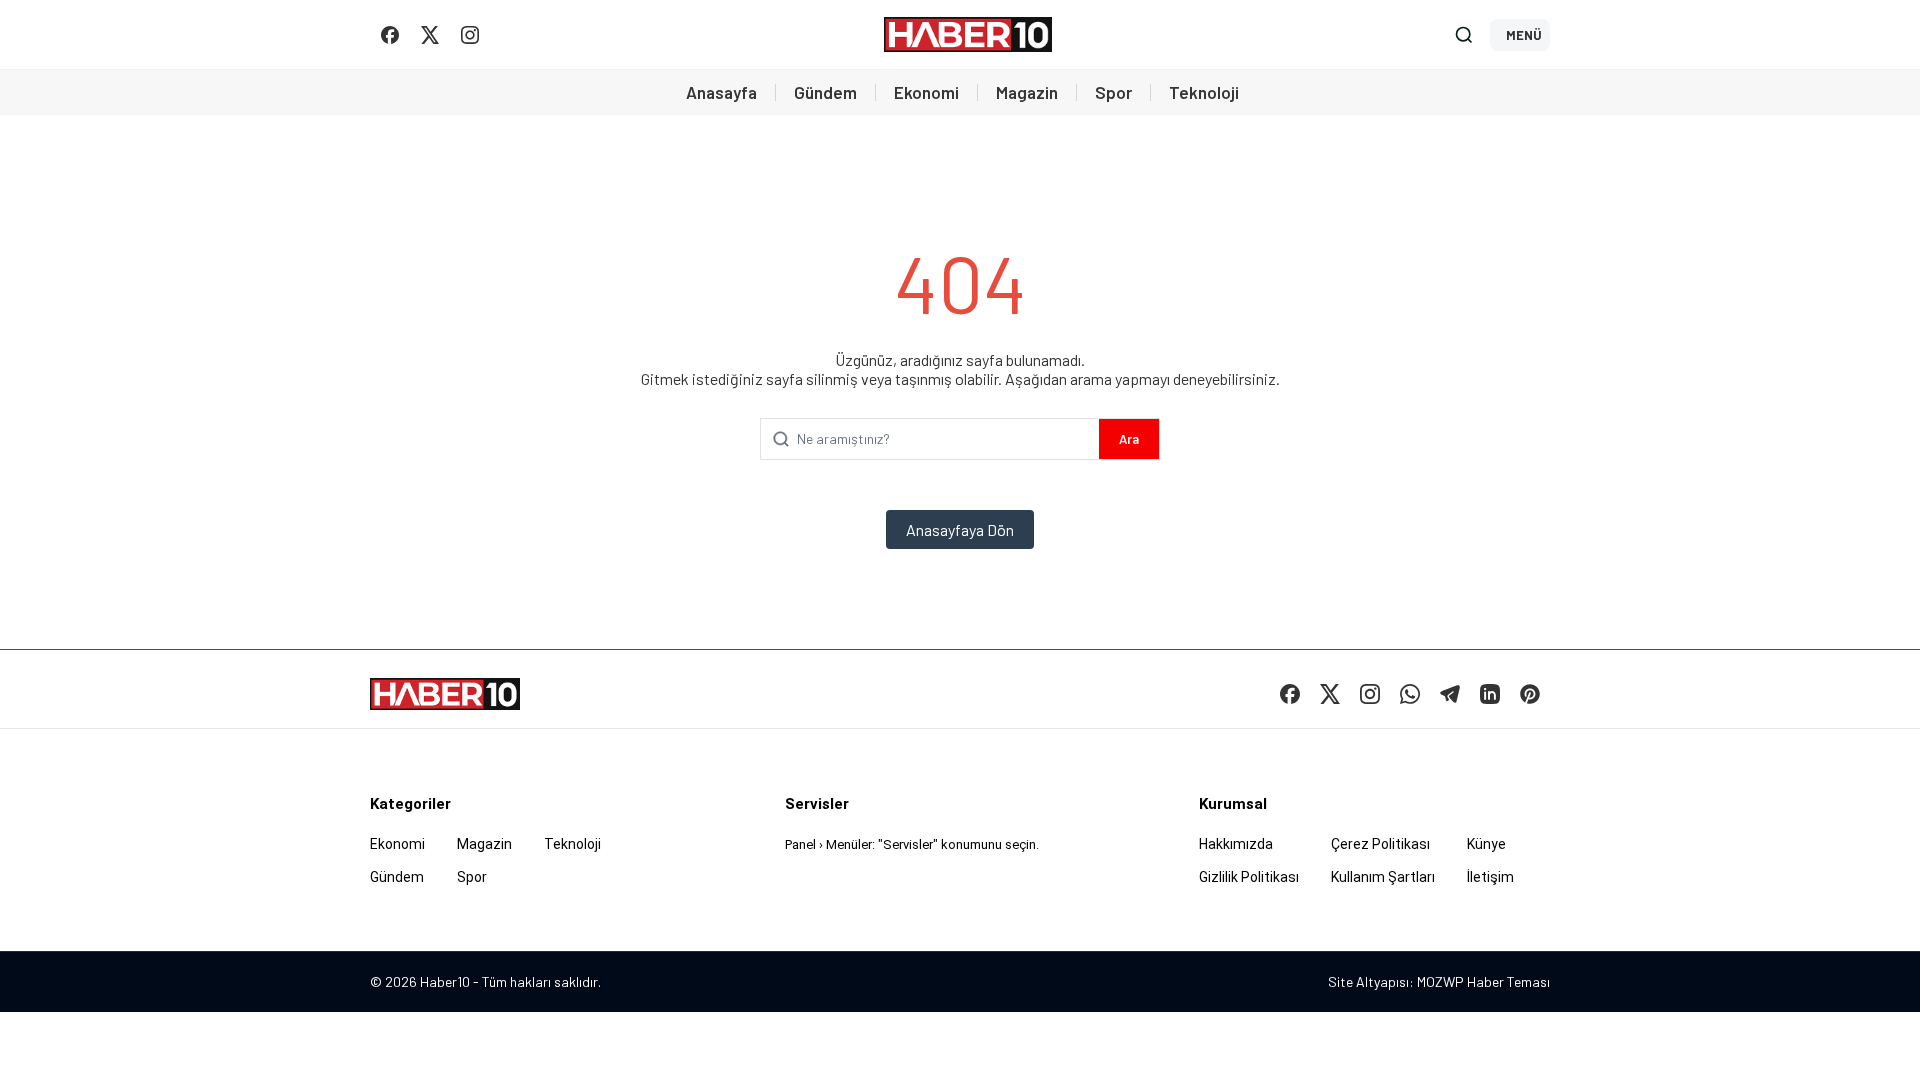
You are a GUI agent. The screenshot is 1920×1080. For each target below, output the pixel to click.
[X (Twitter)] (430, 35)
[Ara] (1464, 35)
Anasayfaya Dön (960, 529)
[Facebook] (390, 35)
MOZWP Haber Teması (1483, 981)
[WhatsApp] (1410, 694)
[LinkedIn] (1490, 694)
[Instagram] (470, 35)
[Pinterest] (1530, 694)
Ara (1129, 439)
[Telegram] (1450, 694)
